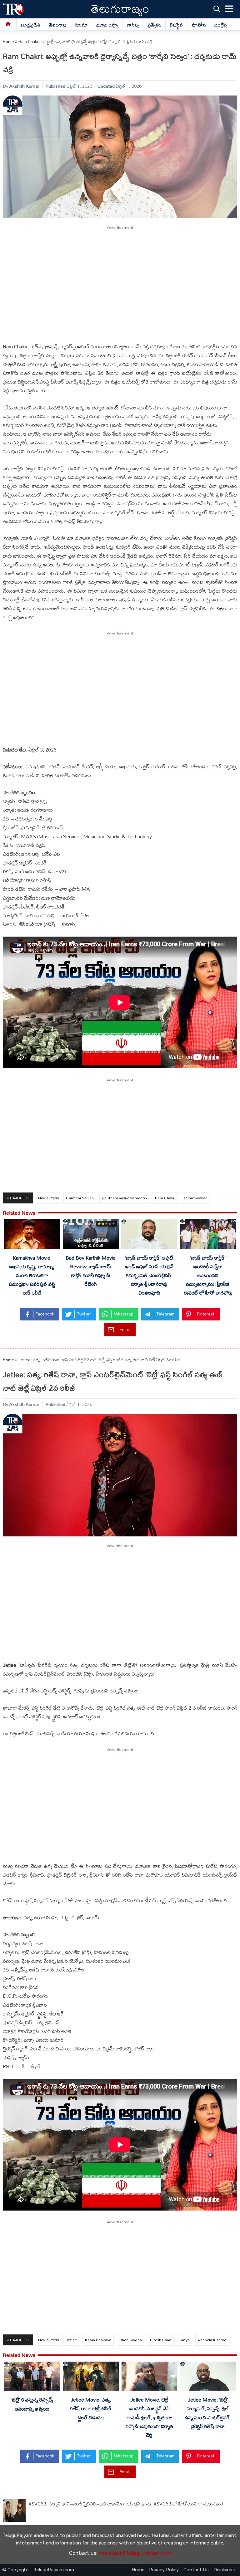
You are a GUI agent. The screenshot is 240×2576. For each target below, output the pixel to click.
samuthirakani (196, 1198)
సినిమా (82, 25)
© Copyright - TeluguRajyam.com (38, 2570)
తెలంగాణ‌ (58, 25)
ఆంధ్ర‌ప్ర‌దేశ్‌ (31, 25)
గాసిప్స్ (133, 25)
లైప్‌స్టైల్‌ (176, 25)
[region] (120, 282)
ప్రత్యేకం (154, 25)
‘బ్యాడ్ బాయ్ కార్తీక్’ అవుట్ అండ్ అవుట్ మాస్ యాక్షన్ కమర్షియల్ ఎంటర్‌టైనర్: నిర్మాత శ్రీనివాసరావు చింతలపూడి (149, 1275)
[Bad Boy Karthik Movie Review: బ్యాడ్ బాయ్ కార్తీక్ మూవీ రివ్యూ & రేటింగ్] (91, 1235)
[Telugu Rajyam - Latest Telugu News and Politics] (13, 9)
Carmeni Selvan (80, 1198)
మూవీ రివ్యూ (107, 25)
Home (8, 42)
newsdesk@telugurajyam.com (135, 2553)
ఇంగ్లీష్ (221, 25)
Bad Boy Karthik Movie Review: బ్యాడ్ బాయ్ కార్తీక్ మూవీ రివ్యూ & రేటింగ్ (91, 1271)
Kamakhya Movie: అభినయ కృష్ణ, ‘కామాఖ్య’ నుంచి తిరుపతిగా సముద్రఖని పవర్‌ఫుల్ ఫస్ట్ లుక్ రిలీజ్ (32, 1275)
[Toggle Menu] (229, 9)
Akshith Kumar (24, 86)
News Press (48, 1198)
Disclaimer (224, 2570)
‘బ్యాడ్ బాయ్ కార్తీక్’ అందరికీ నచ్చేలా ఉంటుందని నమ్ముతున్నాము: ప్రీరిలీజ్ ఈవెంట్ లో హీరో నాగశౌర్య (208, 1275)
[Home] (8, 24)
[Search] (217, 9)
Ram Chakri (165, 1198)
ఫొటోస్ (199, 25)
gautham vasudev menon (124, 1198)
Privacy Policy (164, 2570)
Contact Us (196, 2570)
